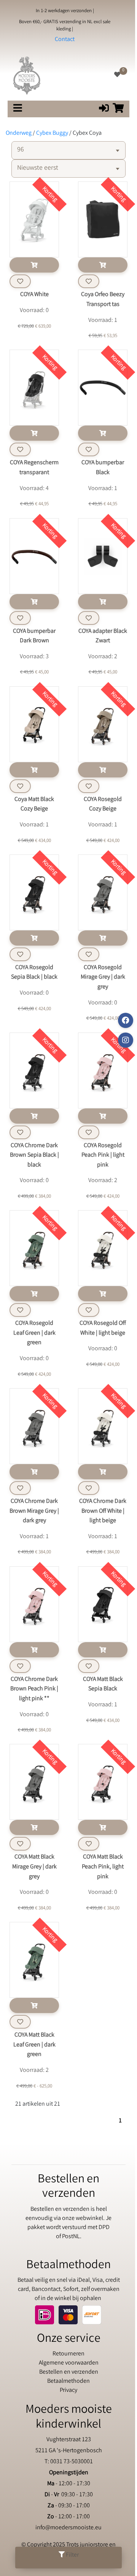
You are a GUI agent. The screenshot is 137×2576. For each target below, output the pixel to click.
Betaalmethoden (68, 2381)
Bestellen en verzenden (69, 2372)
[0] (117, 75)
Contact (65, 40)
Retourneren (68, 2354)
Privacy (68, 2391)
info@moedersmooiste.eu (68, 2528)
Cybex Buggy (52, 133)
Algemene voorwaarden (69, 2363)
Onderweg (19, 133)
